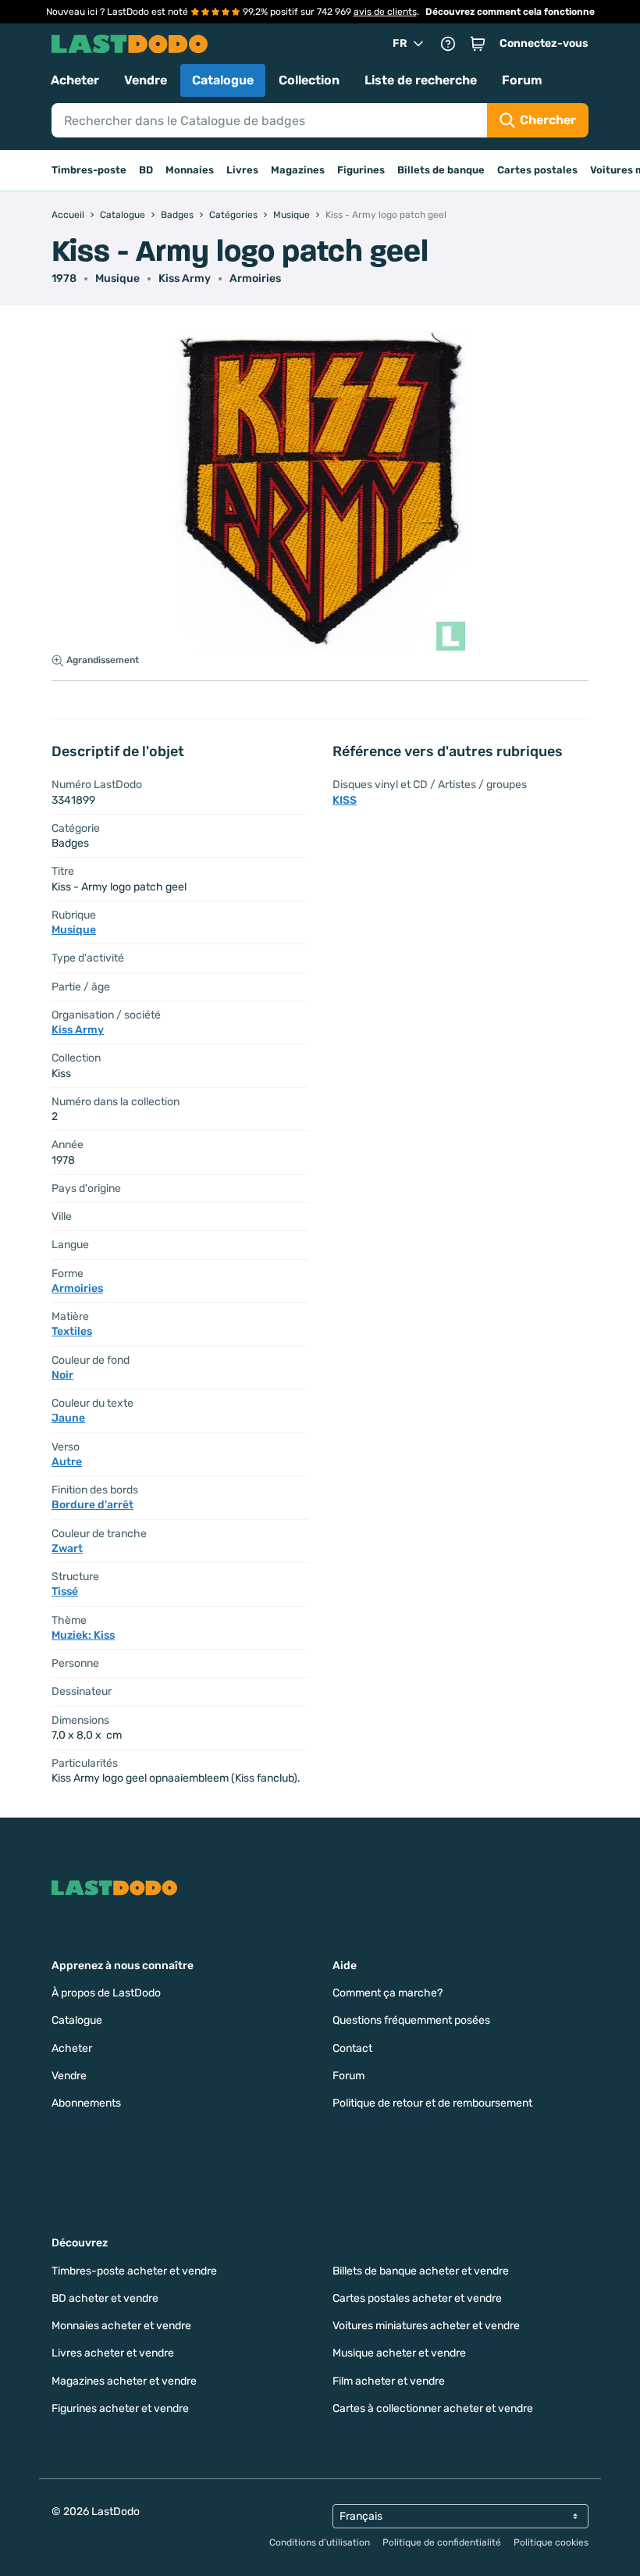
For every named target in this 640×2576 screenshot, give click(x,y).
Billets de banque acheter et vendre (421, 2271)
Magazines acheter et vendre (124, 2381)
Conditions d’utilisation (320, 2542)
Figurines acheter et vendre (120, 2408)
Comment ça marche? (388, 1993)
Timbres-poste (89, 170)
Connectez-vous (544, 43)
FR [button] (400, 43)
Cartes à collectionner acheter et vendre (433, 2408)
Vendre (146, 80)
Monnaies (190, 170)
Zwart (67, 1548)
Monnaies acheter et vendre (121, 2326)
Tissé (65, 1591)
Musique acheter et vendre (399, 2353)
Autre (67, 1462)
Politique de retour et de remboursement (432, 2103)
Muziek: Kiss (83, 1635)
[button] (478, 44)
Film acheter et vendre (389, 2381)
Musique (117, 278)
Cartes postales (537, 170)
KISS (345, 800)
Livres (242, 170)
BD (146, 170)
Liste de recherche (421, 80)
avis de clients (385, 12)
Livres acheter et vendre (113, 2353)
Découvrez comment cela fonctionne (510, 12)
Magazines (298, 170)
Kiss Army (185, 278)
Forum (522, 80)
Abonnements (86, 2103)
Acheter (75, 80)
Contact (352, 2048)
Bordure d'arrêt (92, 1505)
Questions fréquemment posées (411, 2020)
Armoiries (255, 278)
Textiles (72, 1331)
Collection (309, 80)
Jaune (68, 1418)
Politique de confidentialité (442, 2542)
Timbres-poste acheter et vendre (134, 2271)
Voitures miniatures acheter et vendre (426, 2326)
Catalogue (223, 80)
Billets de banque (441, 170)
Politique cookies (551, 2542)
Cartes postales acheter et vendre (417, 2298)
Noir (62, 1375)
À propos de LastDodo (106, 1993)
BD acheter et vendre (105, 2298)
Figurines (361, 170)
